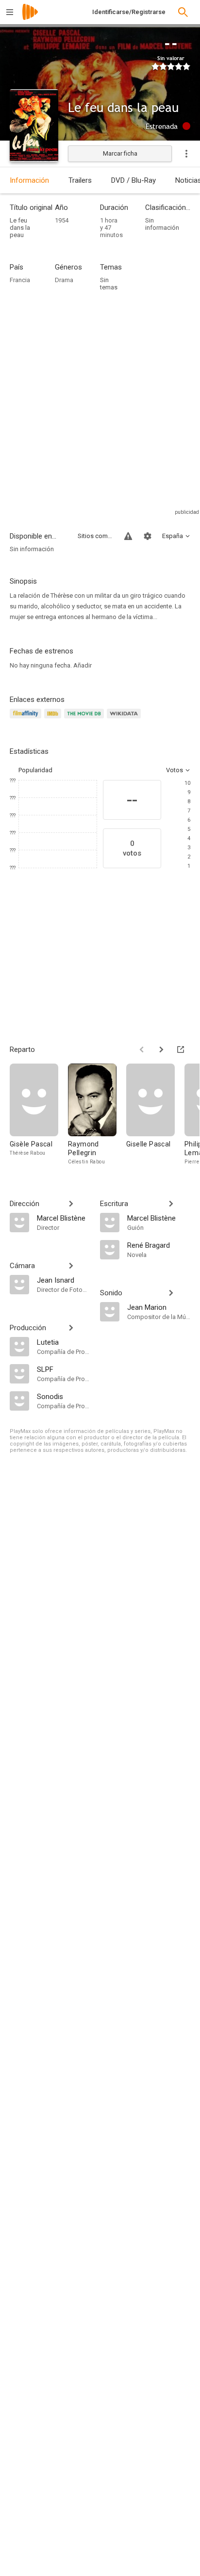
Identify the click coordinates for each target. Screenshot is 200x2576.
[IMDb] (54, 719)
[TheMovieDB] (85, 719)
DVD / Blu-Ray (133, 180)
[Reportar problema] (128, 536)
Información (29, 180)
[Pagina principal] (30, 18)
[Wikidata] (125, 719)
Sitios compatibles (95, 536)
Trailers (80, 180)
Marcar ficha (120, 153)
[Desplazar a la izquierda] (142, 1049)
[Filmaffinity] (27, 719)
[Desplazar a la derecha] (161, 1049)
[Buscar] (183, 12)
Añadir (83, 665)
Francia (20, 280)
